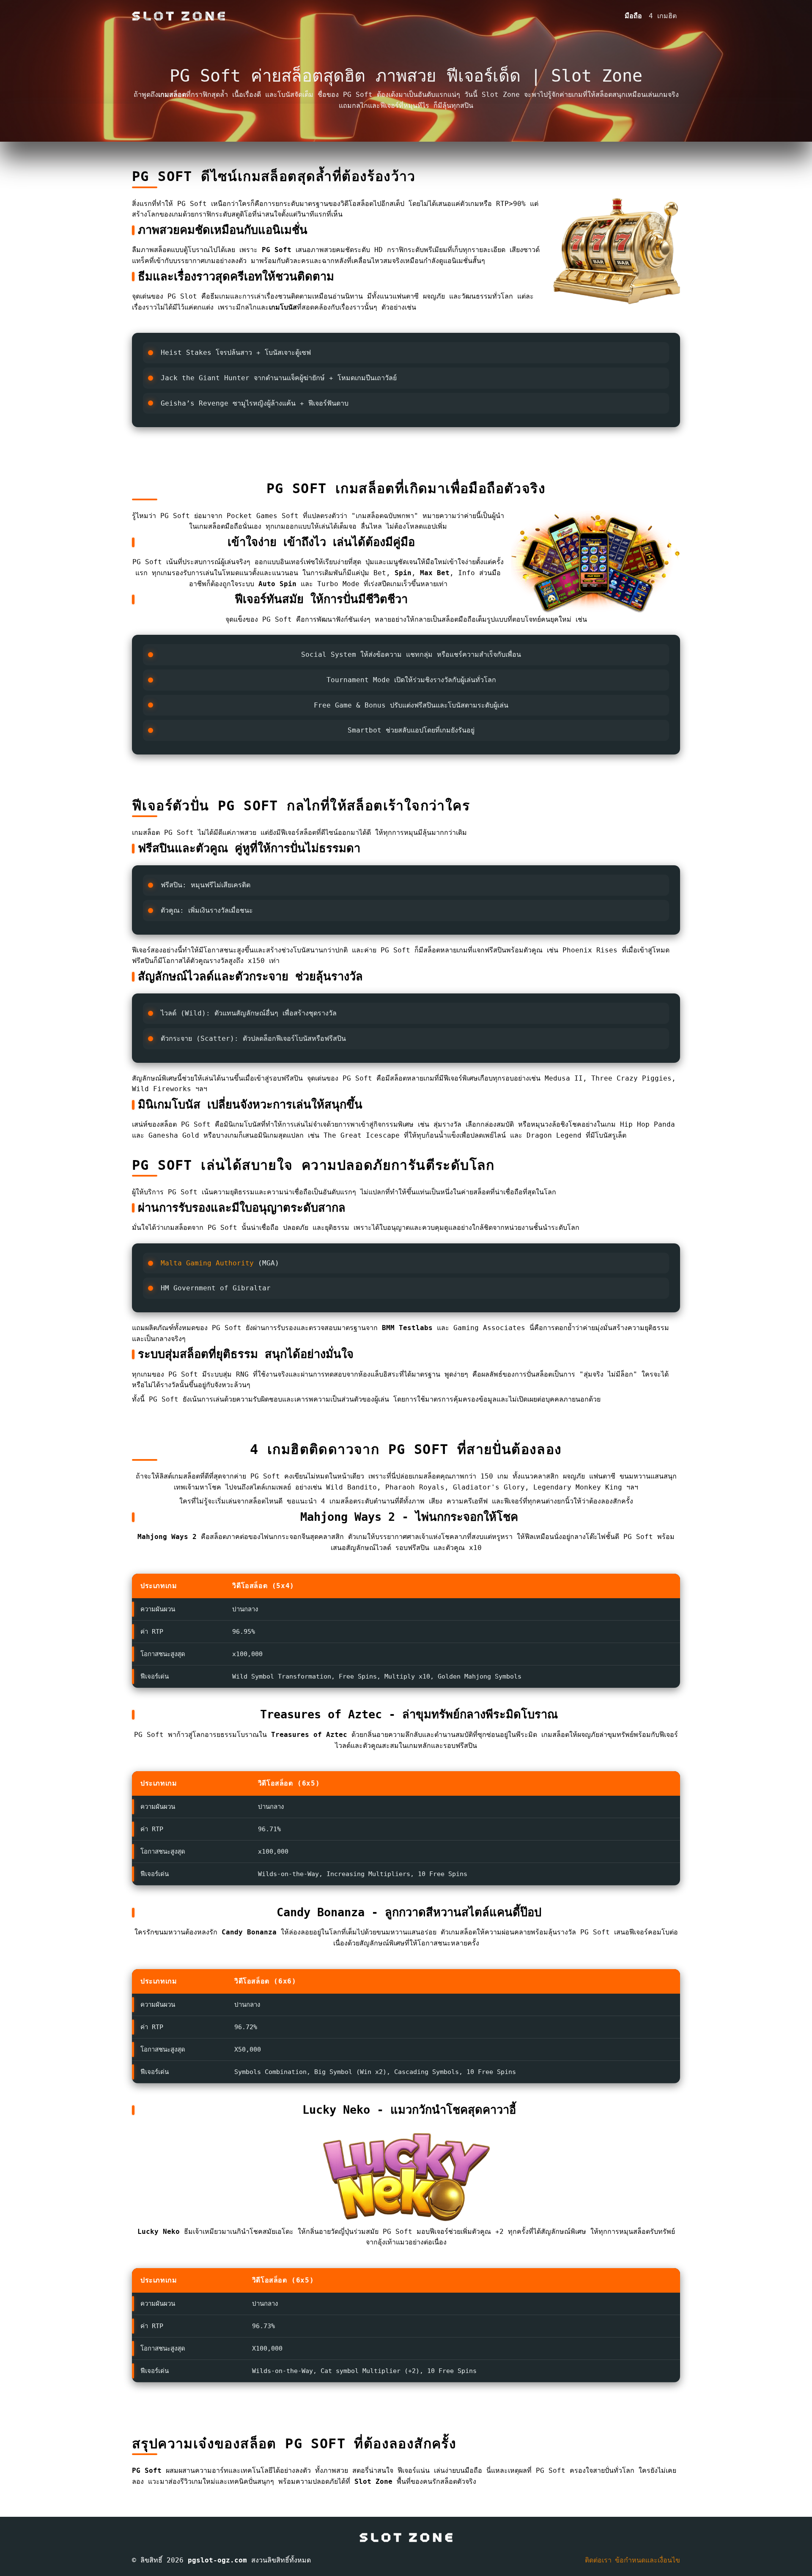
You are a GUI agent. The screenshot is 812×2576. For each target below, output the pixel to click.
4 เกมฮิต (663, 16)
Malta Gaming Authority (207, 1263)
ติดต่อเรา (598, 2560)
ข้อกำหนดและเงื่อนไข (647, 2560)
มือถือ (633, 16)
